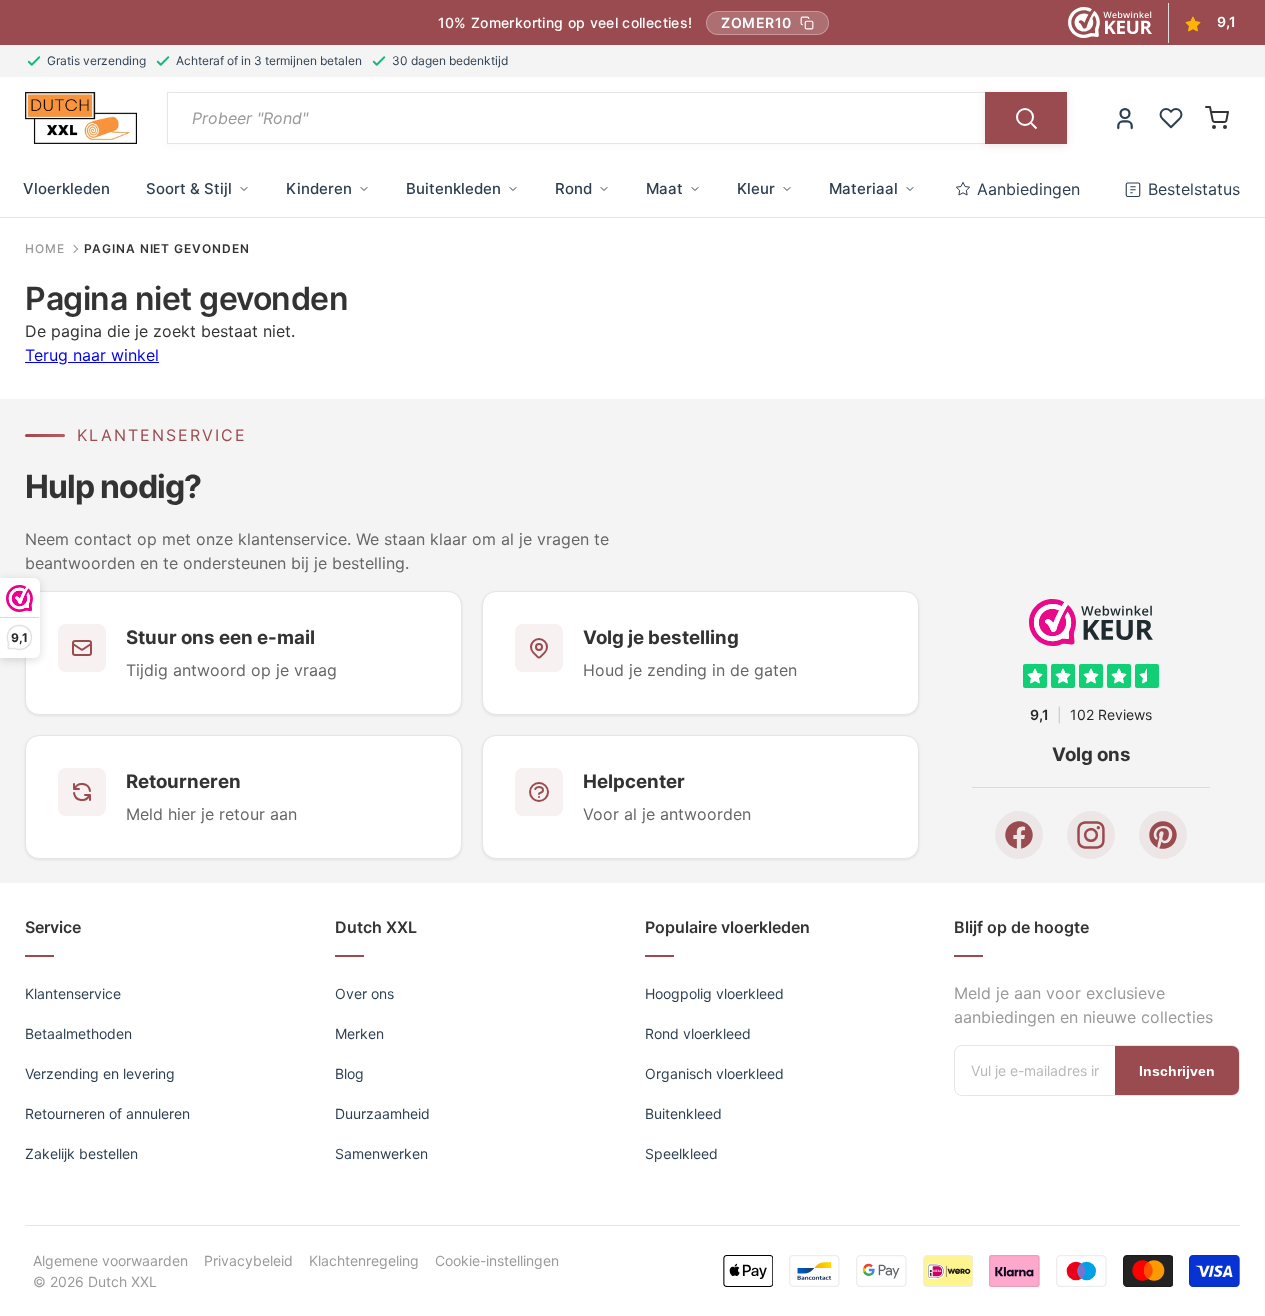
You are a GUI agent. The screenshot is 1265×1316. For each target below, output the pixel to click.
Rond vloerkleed (698, 1033)
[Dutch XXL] (81, 118)
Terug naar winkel (92, 355)
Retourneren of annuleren (107, 1113)
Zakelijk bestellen (81, 1153)
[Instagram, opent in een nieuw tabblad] (1091, 835)
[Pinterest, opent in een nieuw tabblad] (1163, 835)
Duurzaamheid (382, 1113)
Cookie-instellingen (497, 1260)
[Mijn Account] (1125, 118)
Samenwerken (381, 1153)
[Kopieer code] (807, 23)
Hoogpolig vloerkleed (714, 993)
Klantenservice (73, 993)
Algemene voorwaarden (110, 1260)
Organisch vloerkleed (714, 1073)
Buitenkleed (683, 1113)
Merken (359, 1033)
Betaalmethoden (78, 1033)
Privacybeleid (248, 1260)
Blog (349, 1073)
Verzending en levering (100, 1073)
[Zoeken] (1026, 118)
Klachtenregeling (364, 1260)
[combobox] (576, 118)
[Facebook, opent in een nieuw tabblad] (1019, 835)
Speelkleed (681, 1153)
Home (45, 249)
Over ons (364, 993)
